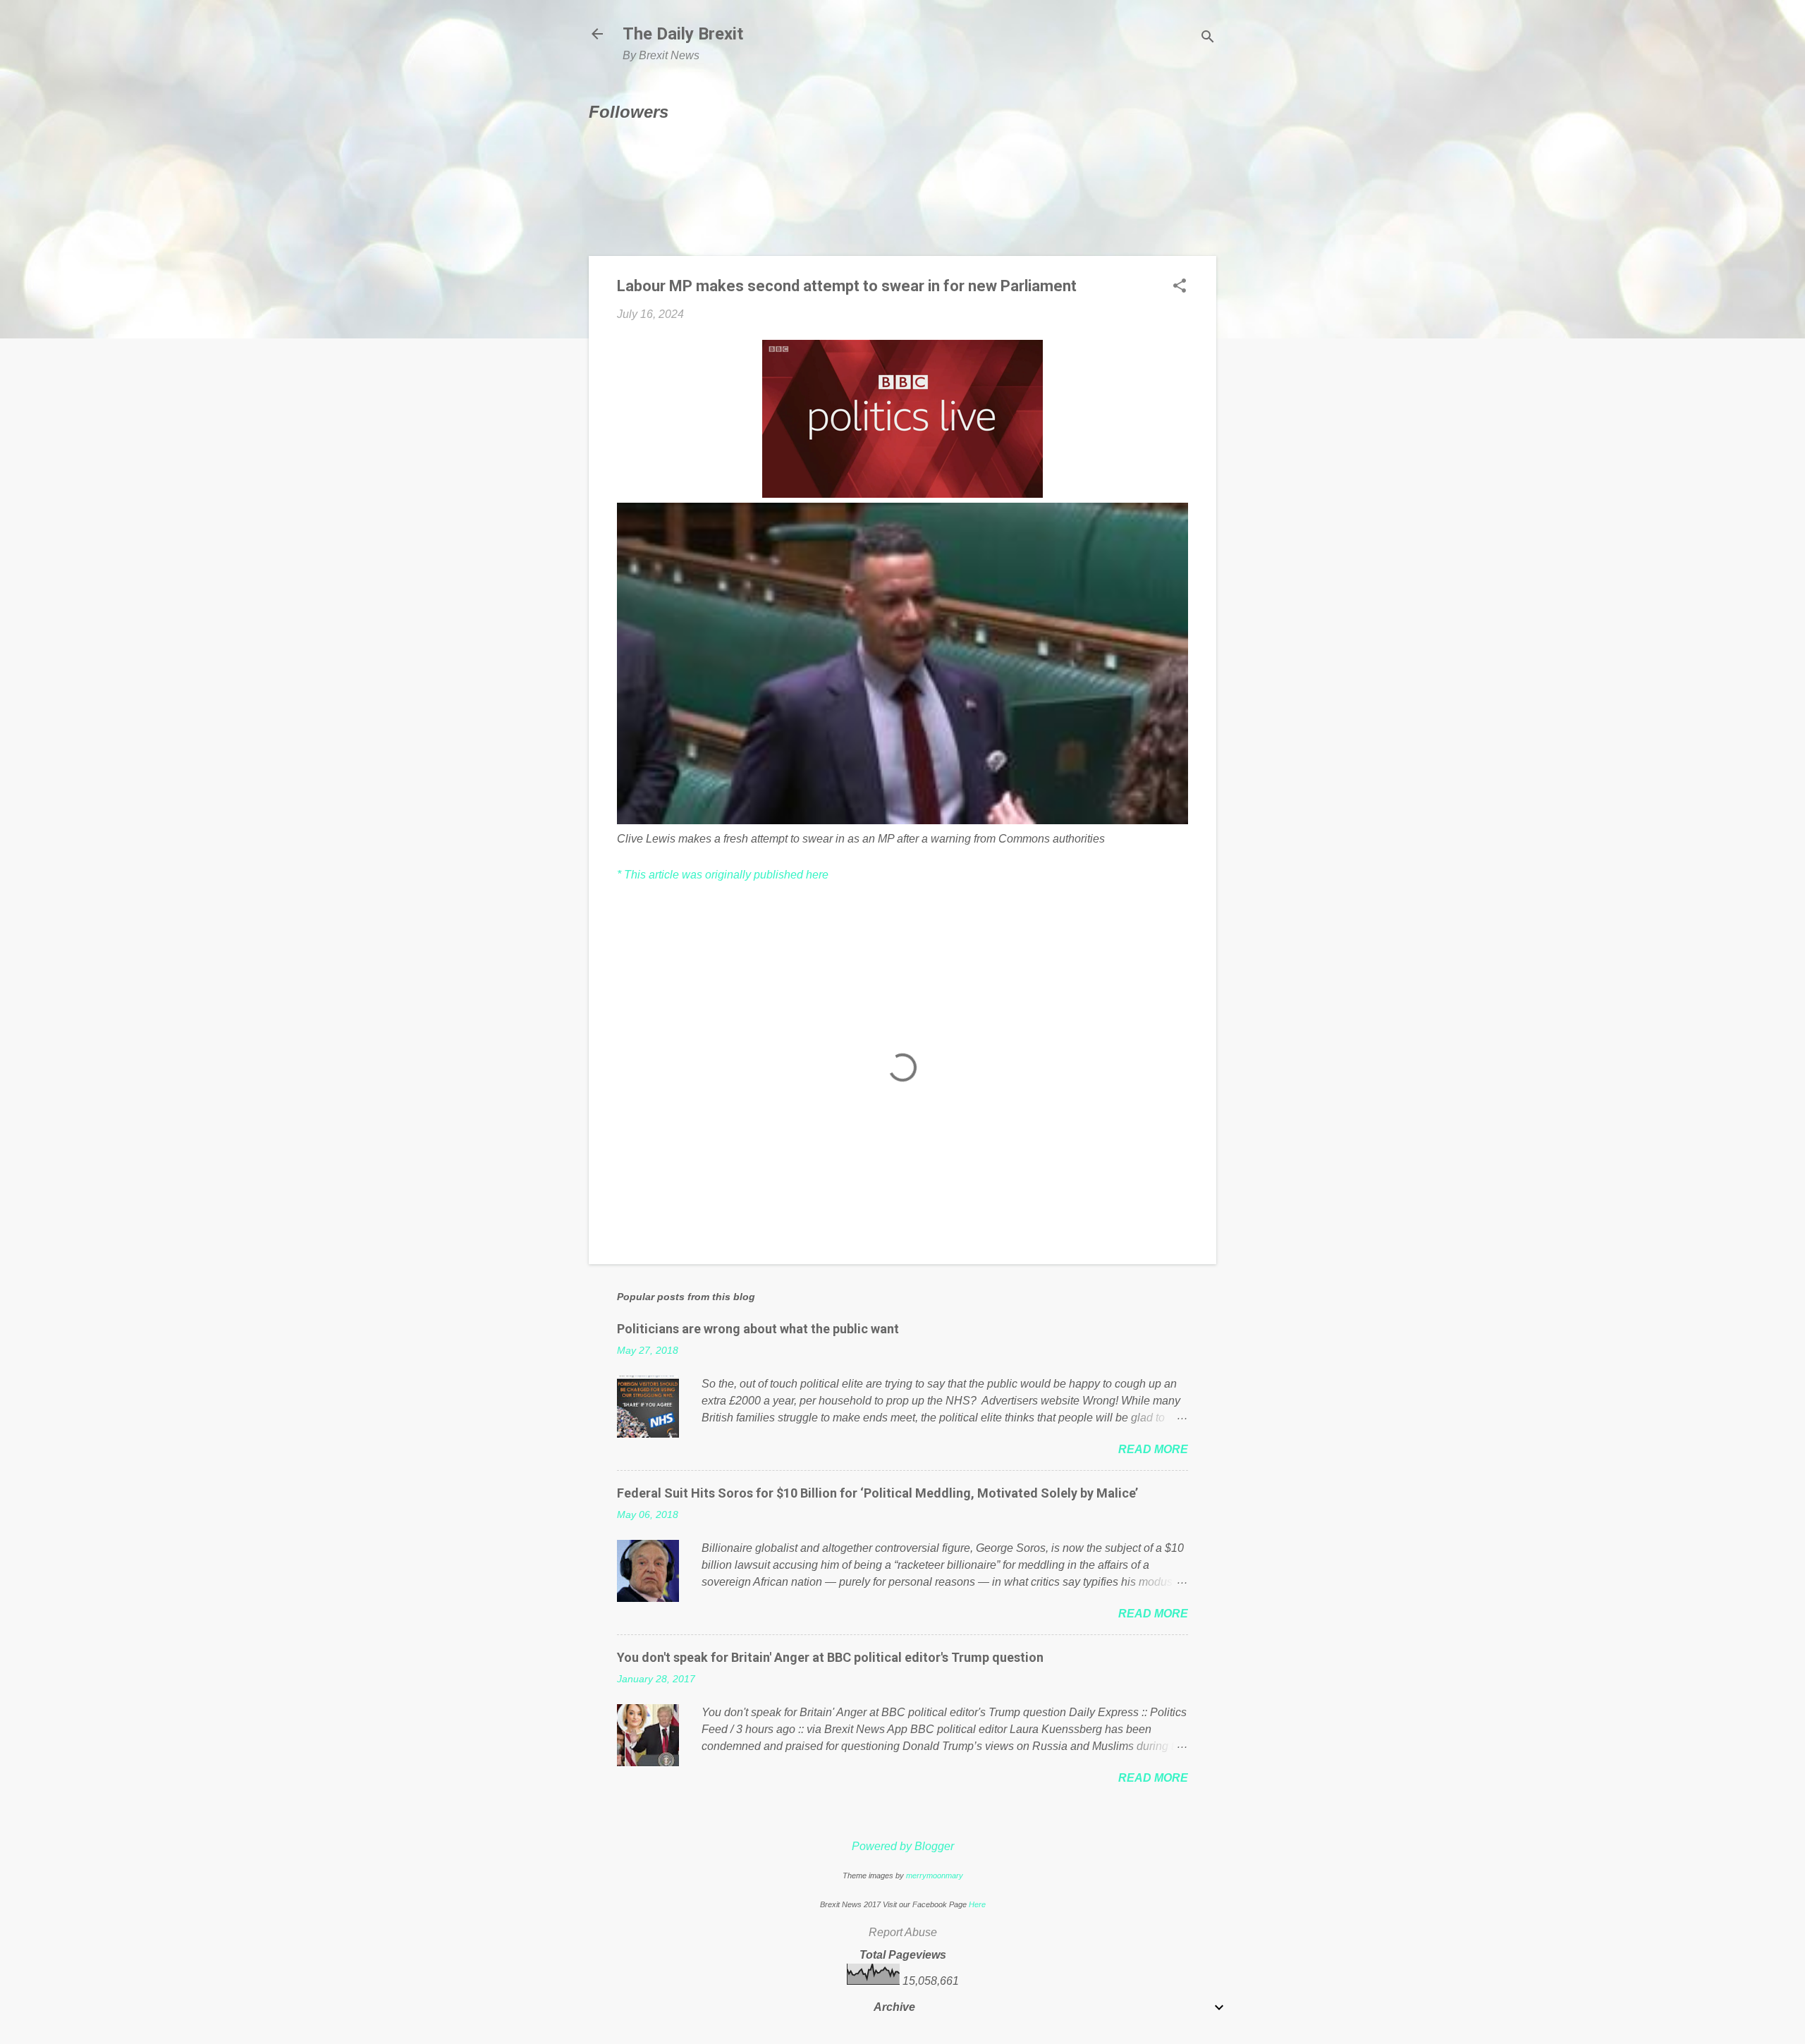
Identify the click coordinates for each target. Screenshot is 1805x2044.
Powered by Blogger (903, 1846)
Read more (1153, 1449)
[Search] (1208, 38)
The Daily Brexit (683, 34)
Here (977, 1904)
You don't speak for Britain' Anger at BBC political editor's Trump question (830, 1657)
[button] (1180, 287)
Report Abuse (903, 1932)
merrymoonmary (935, 1875)
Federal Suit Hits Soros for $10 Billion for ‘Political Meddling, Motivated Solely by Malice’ (877, 1493)
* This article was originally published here (723, 875)
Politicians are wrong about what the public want (758, 1329)
